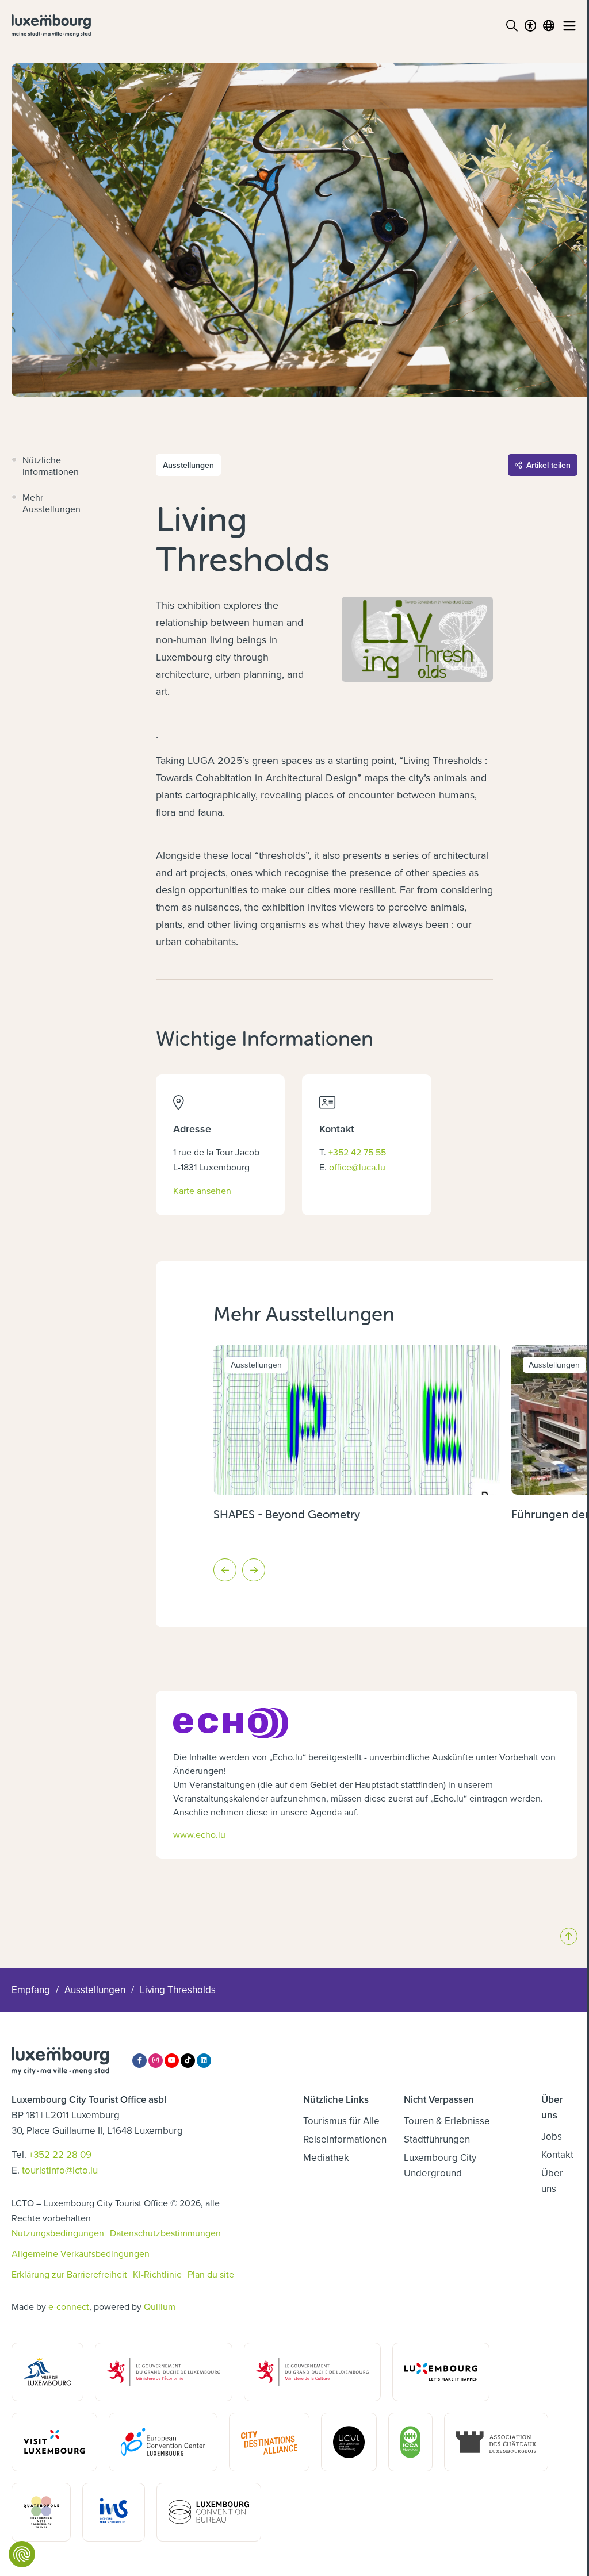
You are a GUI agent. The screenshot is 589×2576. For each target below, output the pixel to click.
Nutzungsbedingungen (58, 2233)
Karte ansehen (202, 1190)
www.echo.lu (199, 1834)
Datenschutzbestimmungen (165, 2233)
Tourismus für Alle (341, 2121)
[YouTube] (172, 2061)
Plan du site (211, 2274)
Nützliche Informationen (51, 466)
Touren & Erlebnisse (447, 2121)
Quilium (160, 2306)
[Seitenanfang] (569, 1936)
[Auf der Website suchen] (512, 26)
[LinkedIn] (204, 2061)
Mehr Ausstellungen (51, 503)
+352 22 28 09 (60, 2155)
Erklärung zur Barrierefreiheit (69, 2274)
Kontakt (557, 2155)
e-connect (69, 2306)
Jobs (552, 2136)
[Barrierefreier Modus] (530, 26)
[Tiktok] (188, 2061)
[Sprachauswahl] (549, 26)
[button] (225, 1570)
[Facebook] (139, 2061)
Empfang (31, 1990)
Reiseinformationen (345, 2139)
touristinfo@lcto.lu (60, 2170)
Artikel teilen (548, 465)
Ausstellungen (95, 1990)
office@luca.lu (357, 1167)
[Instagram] (156, 2061)
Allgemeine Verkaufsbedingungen (81, 2253)
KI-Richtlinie (157, 2274)
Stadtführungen (437, 2139)
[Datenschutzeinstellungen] (22, 2554)
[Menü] (569, 26)
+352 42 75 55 (357, 1152)
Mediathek (326, 2157)
